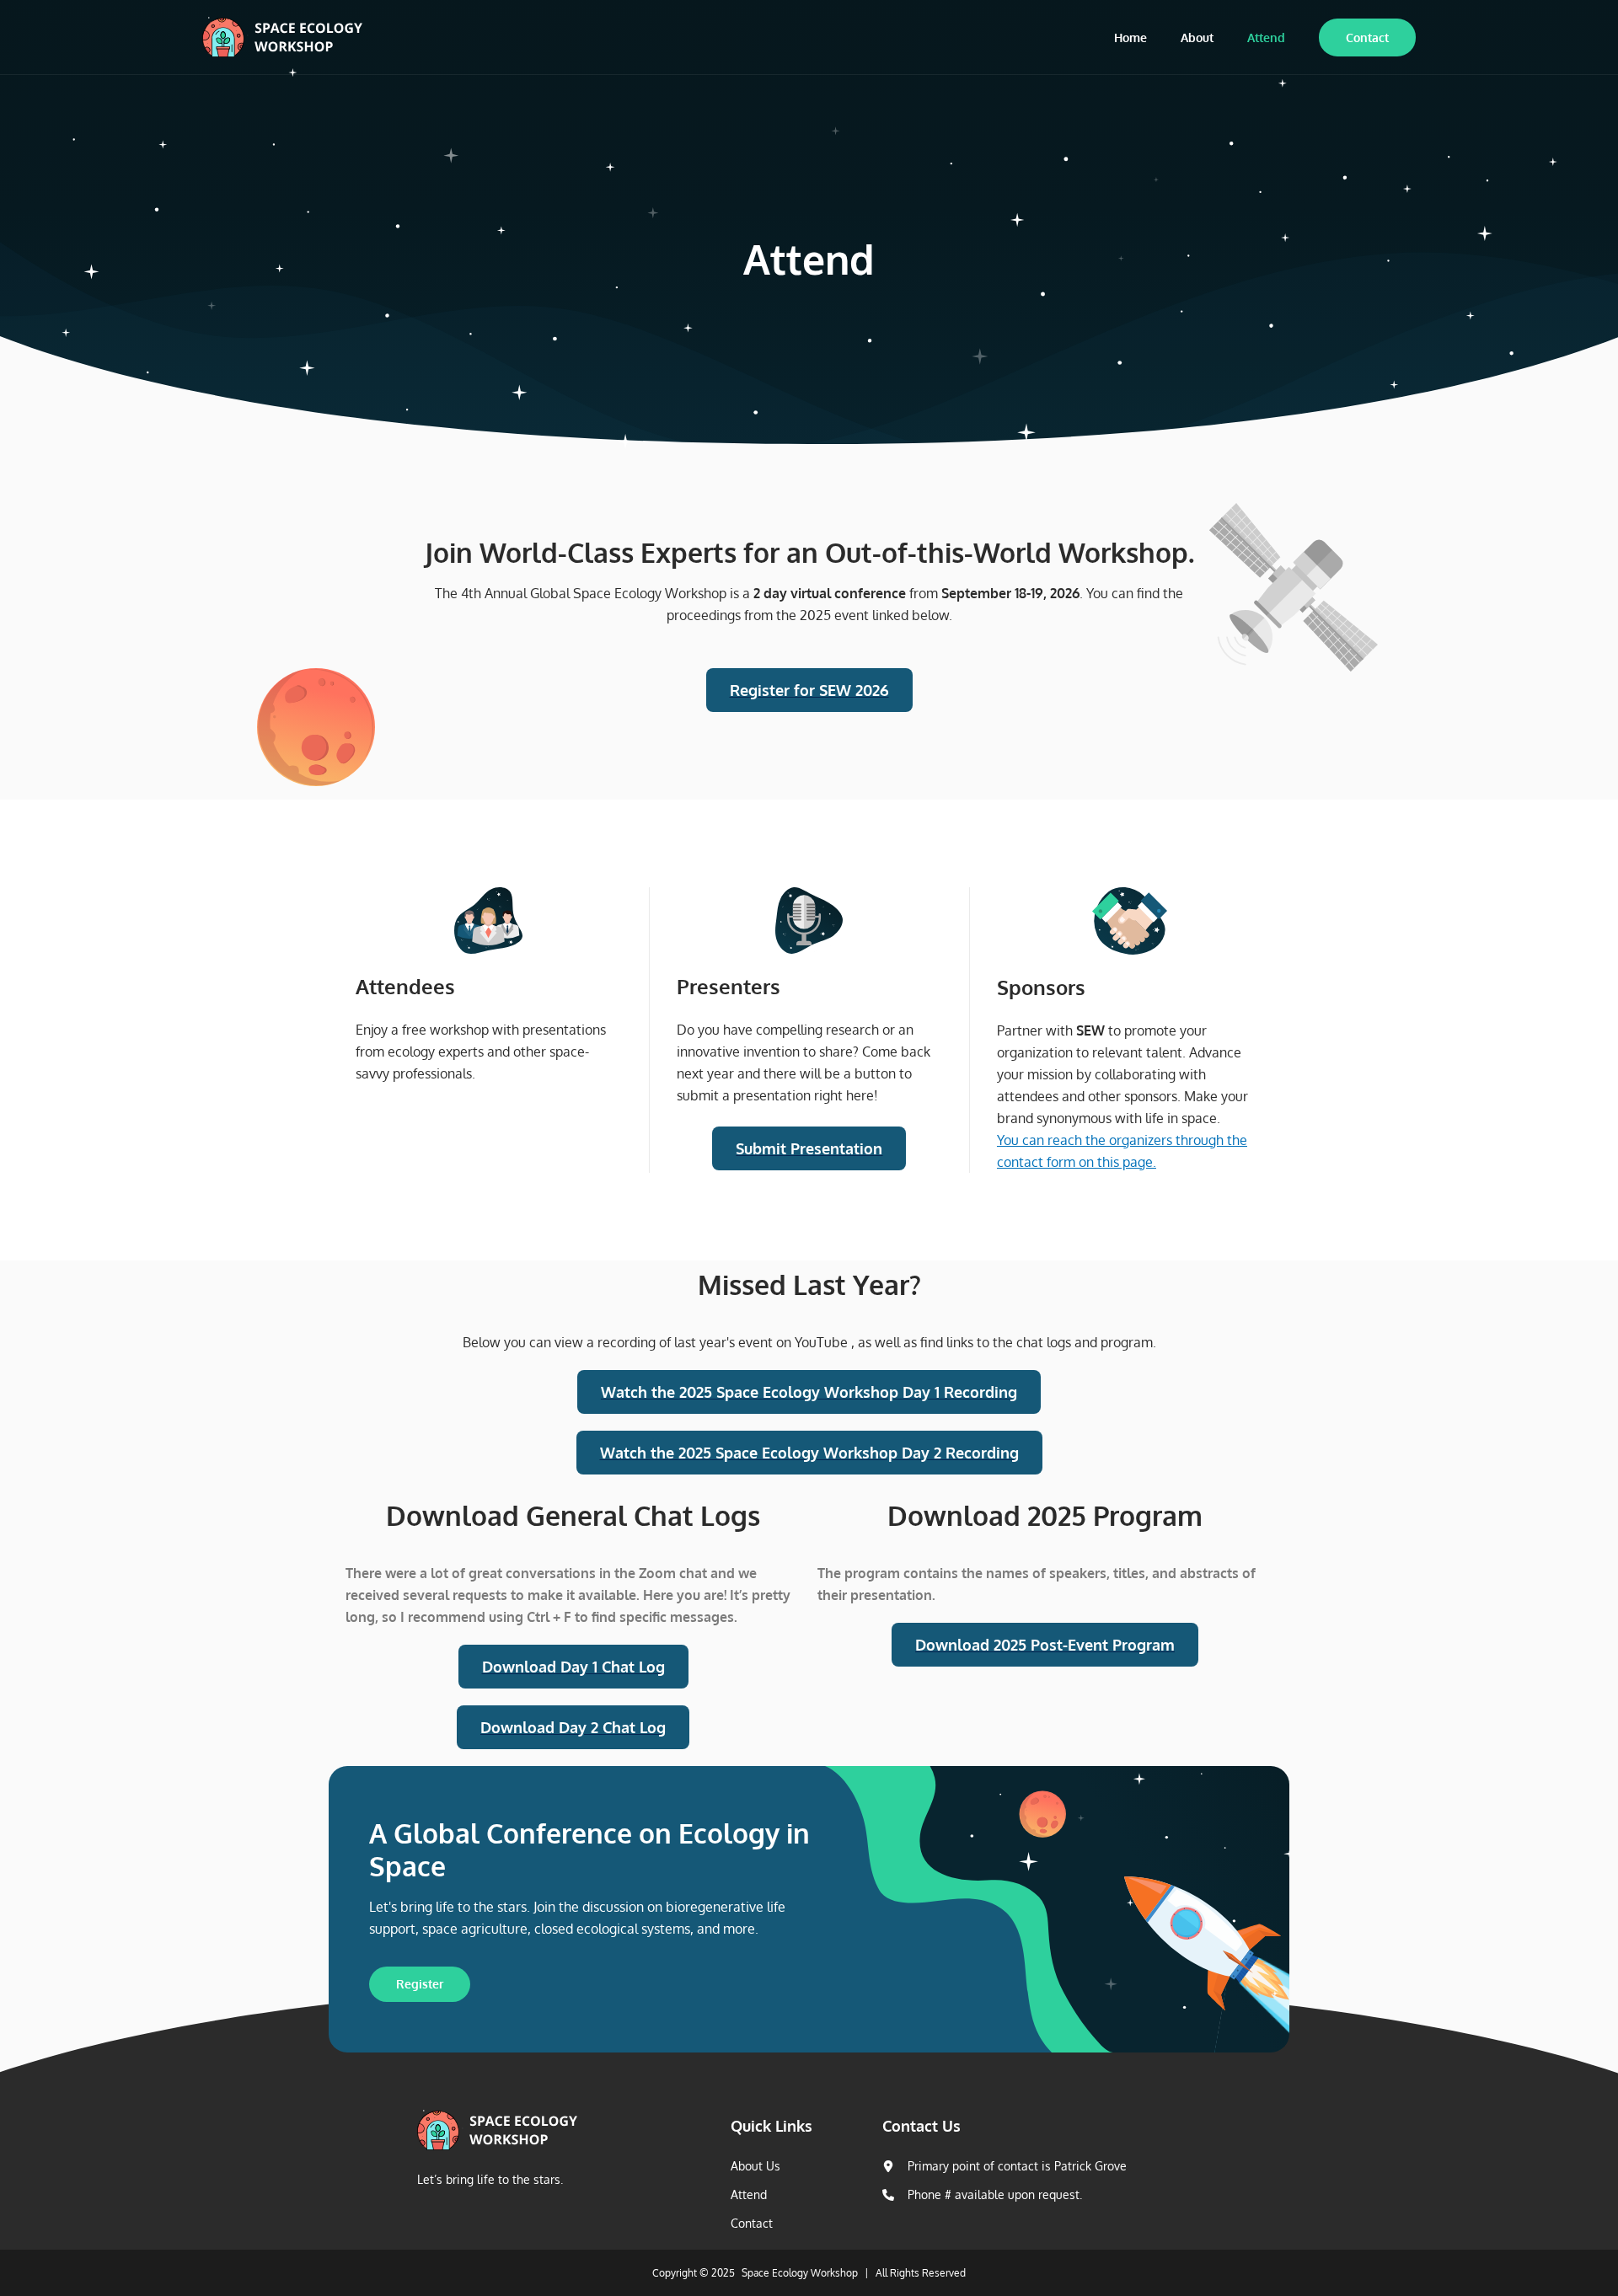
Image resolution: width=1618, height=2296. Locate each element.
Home (1130, 37)
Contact (1367, 37)
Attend (1266, 37)
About (1197, 37)
